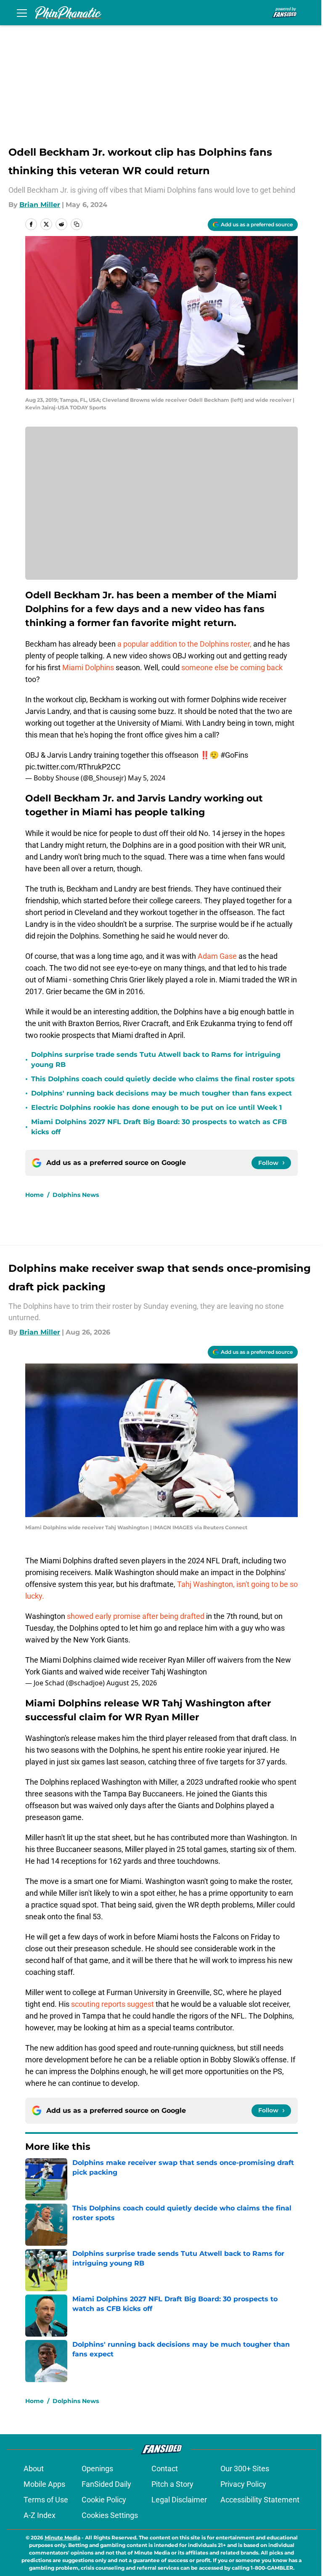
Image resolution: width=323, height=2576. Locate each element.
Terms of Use (46, 2500)
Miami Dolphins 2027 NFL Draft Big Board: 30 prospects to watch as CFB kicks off (159, 1127)
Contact (165, 2469)
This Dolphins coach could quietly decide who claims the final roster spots (163, 1079)
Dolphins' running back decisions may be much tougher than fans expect (161, 1093)
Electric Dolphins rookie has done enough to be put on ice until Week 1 (156, 1108)
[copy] (77, 224)
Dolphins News (76, 1195)
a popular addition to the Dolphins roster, (184, 644)
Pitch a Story (172, 2484)
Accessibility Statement (260, 2500)
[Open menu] (22, 13)
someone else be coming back (232, 667)
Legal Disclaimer (179, 2500)
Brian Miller (40, 205)
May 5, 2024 (147, 778)
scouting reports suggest (113, 2004)
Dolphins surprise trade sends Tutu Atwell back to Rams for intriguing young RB (156, 1060)
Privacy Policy (243, 2484)
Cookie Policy (104, 2500)
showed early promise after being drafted (136, 1616)
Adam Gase (217, 956)
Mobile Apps (44, 2484)
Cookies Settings (110, 2515)
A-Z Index (40, 2515)
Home (34, 1195)
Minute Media (62, 2538)
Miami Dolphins (88, 667)
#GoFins (234, 755)
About (34, 2469)
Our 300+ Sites (245, 2469)
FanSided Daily (106, 2484)
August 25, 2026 (132, 1683)
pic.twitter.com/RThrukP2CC (73, 767)
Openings (97, 2469)
